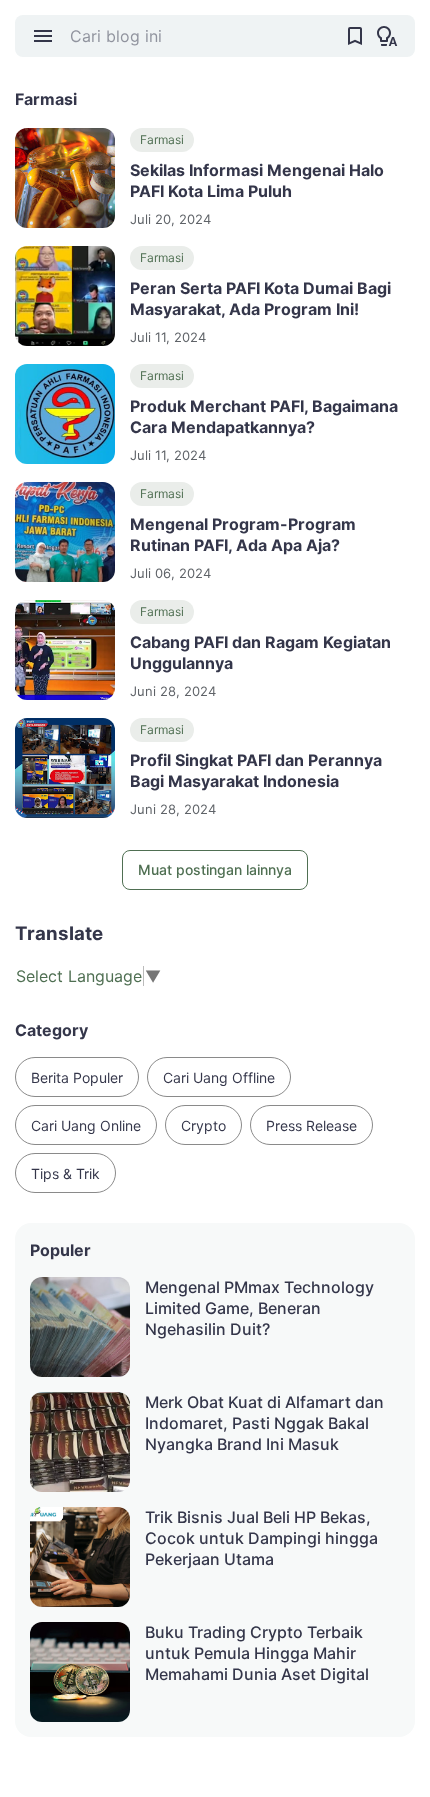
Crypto (203, 1125)
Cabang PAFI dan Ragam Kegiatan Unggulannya (260, 652)
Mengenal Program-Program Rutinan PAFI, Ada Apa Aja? (243, 534)
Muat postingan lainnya (215, 869)
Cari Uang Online (86, 1125)
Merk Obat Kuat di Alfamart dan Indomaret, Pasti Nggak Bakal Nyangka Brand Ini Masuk (264, 1423)
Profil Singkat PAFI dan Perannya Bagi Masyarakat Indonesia (256, 770)
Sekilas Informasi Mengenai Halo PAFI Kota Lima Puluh (257, 180)
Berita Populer (77, 1077)
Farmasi (162, 139)
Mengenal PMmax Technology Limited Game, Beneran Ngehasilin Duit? (259, 1308)
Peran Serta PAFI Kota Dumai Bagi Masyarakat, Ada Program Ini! (260, 298)
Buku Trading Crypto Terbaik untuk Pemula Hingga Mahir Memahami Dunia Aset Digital (257, 1653)
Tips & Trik (65, 1173)
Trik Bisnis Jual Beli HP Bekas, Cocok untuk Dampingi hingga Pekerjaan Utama (261, 1538)
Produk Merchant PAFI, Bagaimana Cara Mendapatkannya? (264, 416)
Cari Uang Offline (219, 1077)
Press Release (311, 1125)
